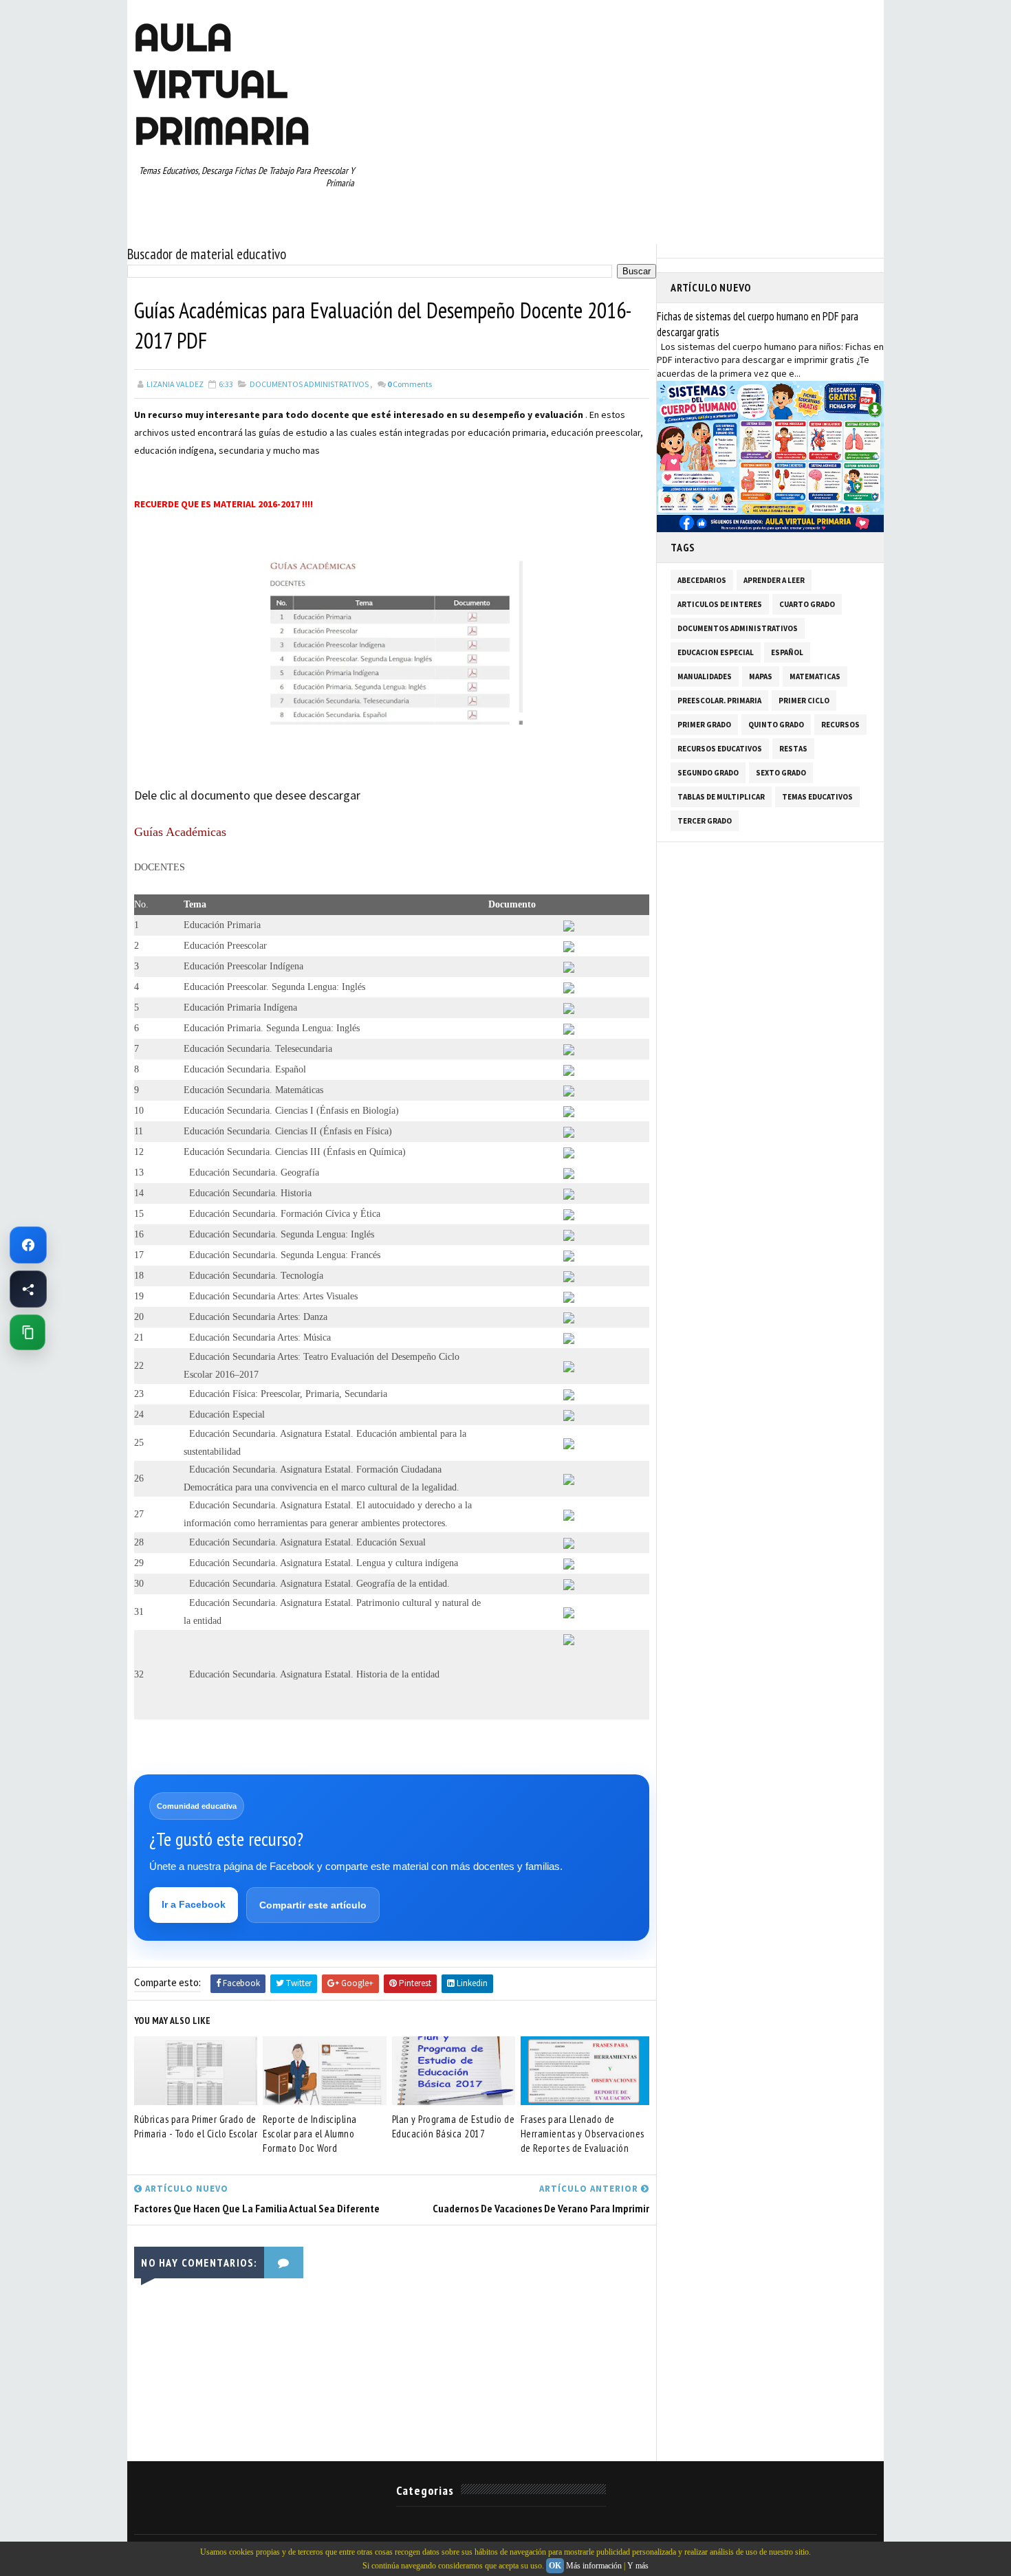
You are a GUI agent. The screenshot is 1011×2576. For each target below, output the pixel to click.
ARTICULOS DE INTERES (720, 604)
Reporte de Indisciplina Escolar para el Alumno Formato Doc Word (310, 2134)
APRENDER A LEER (774, 580)
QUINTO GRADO (776, 725)
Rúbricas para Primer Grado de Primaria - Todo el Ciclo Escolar (196, 2126)
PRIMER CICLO (804, 701)
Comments (410, 384)
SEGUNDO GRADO (708, 773)
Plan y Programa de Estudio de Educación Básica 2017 (454, 2126)
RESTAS (793, 749)
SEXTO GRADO (781, 773)
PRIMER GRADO (704, 725)
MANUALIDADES (705, 676)
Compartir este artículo (313, 1905)
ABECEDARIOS (702, 580)
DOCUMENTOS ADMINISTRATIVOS (309, 384)
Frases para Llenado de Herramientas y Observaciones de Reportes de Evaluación (583, 2134)
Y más (638, 2566)
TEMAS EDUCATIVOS (817, 797)
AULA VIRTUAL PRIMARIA (222, 84)
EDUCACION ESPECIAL (716, 652)
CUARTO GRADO (807, 604)
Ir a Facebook (194, 1904)
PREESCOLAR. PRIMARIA (719, 701)
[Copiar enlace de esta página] (28, 1332)
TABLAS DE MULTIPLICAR (721, 797)
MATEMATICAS (815, 676)
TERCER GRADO (705, 821)
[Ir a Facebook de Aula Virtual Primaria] (28, 1245)
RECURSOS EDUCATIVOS (720, 749)
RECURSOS (840, 725)
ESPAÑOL (787, 652)
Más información (594, 2566)
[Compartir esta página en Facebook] (28, 1289)
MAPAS (761, 676)
